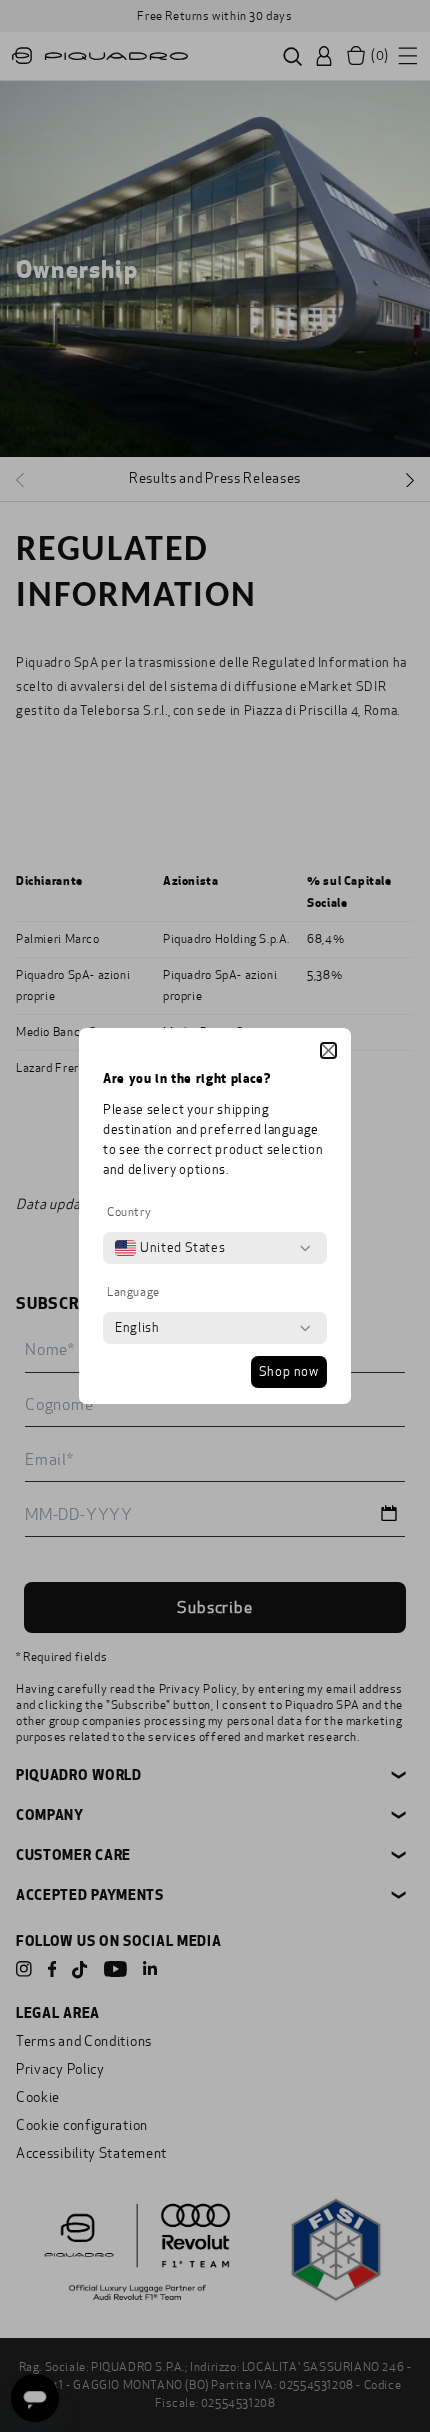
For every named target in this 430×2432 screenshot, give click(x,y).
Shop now (289, 1372)
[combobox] (170, 1248)
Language (133, 1292)
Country (129, 1212)
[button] (328, 1050)
